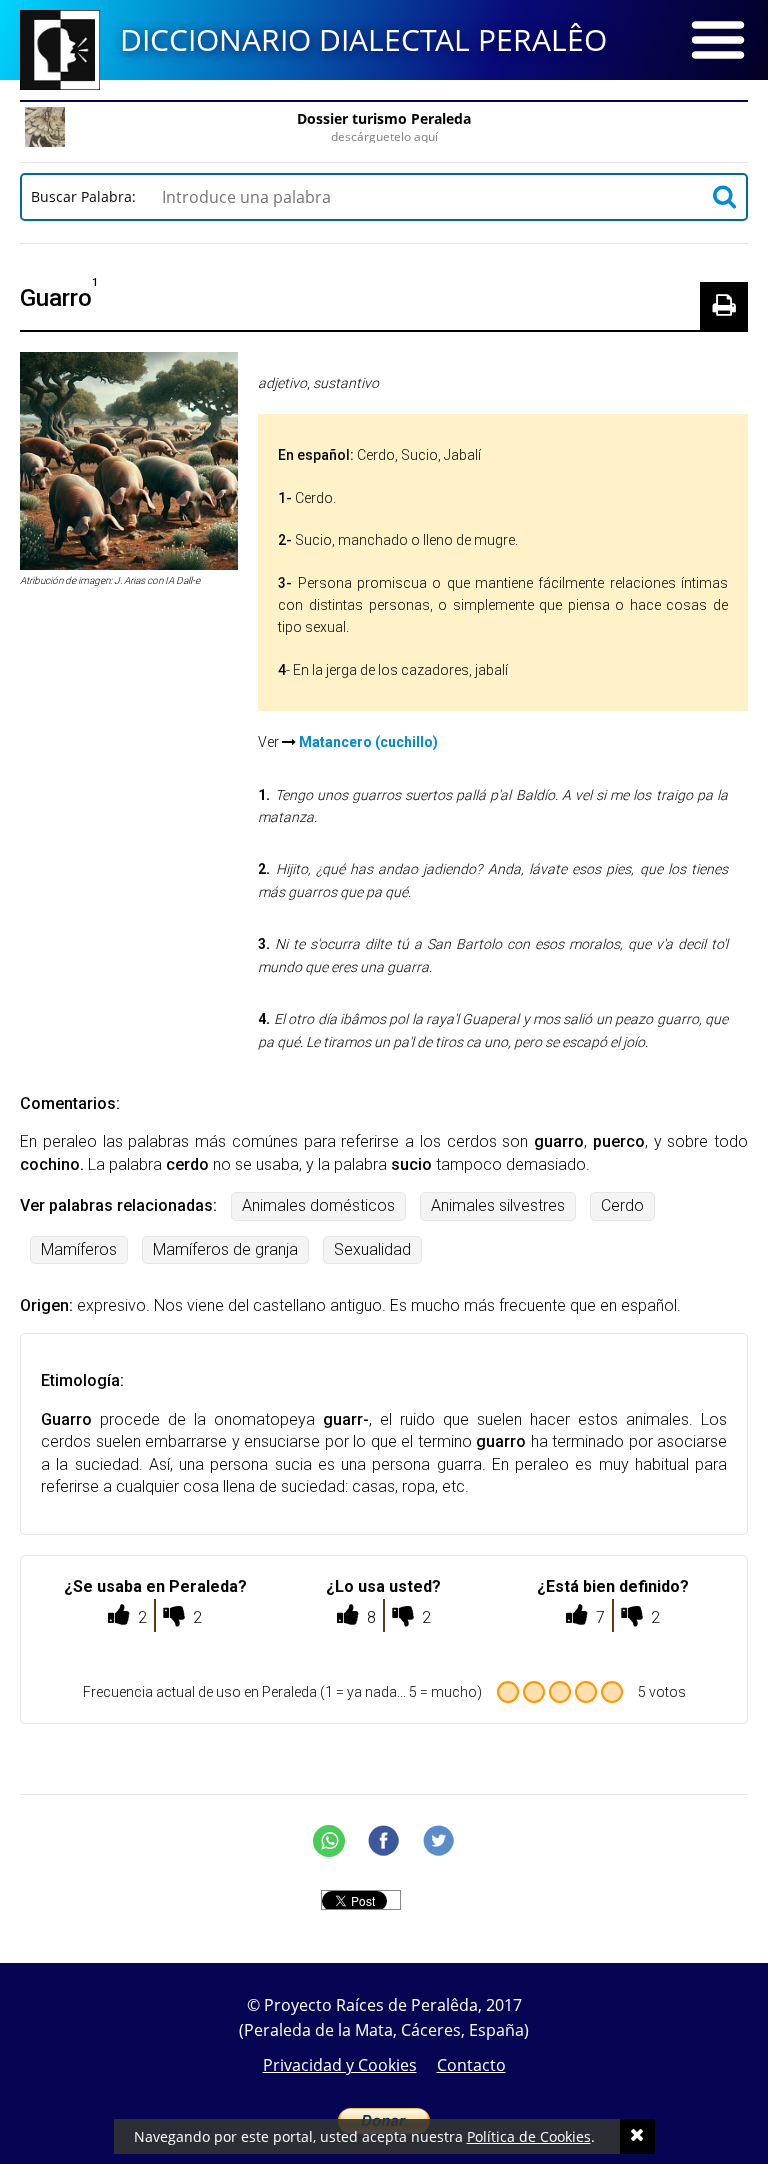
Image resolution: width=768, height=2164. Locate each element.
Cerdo (622, 1205)
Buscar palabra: (87, 196)
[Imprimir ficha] (724, 306)
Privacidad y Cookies (340, 2065)
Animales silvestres (498, 1205)
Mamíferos (79, 1249)
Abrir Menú (718, 40)
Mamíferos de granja (225, 1249)
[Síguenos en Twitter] (439, 1841)
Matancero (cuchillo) (368, 742)
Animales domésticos (318, 1205)
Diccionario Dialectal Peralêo (363, 39)
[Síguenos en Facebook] (384, 1841)
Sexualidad (372, 1249)
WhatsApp (329, 1841)
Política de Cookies (529, 2136)
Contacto (471, 2065)
